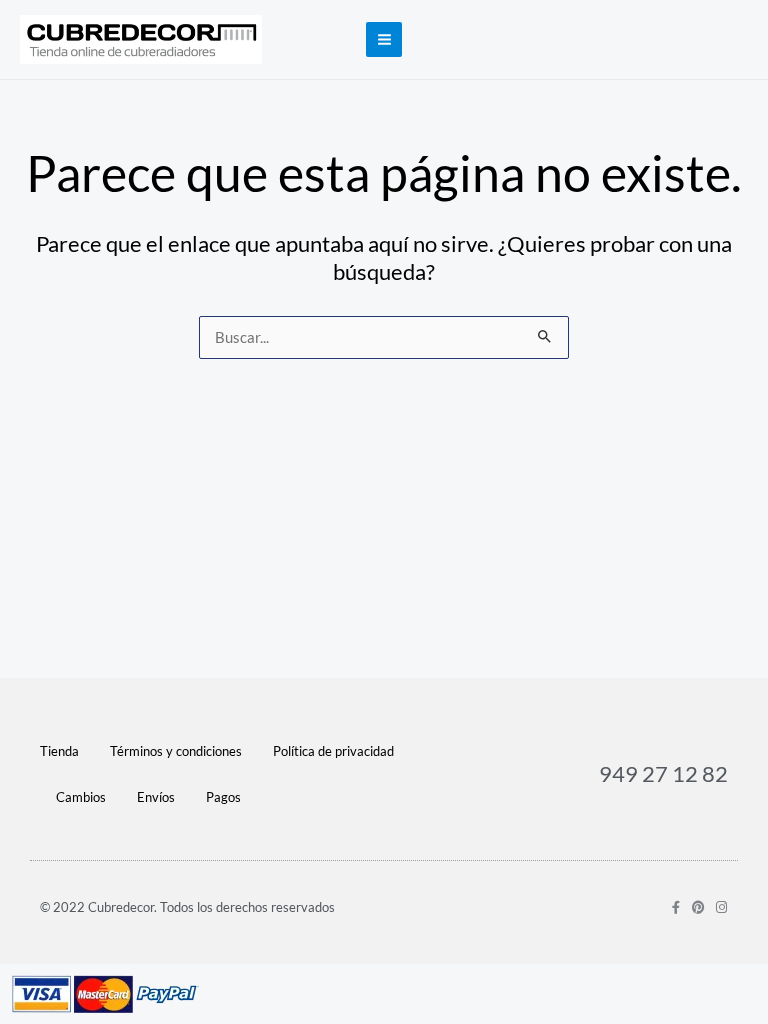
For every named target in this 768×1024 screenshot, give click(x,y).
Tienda (59, 751)
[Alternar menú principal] (383, 39)
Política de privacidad (333, 751)
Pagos (223, 797)
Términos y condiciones (176, 751)
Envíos (156, 797)
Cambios (81, 797)
